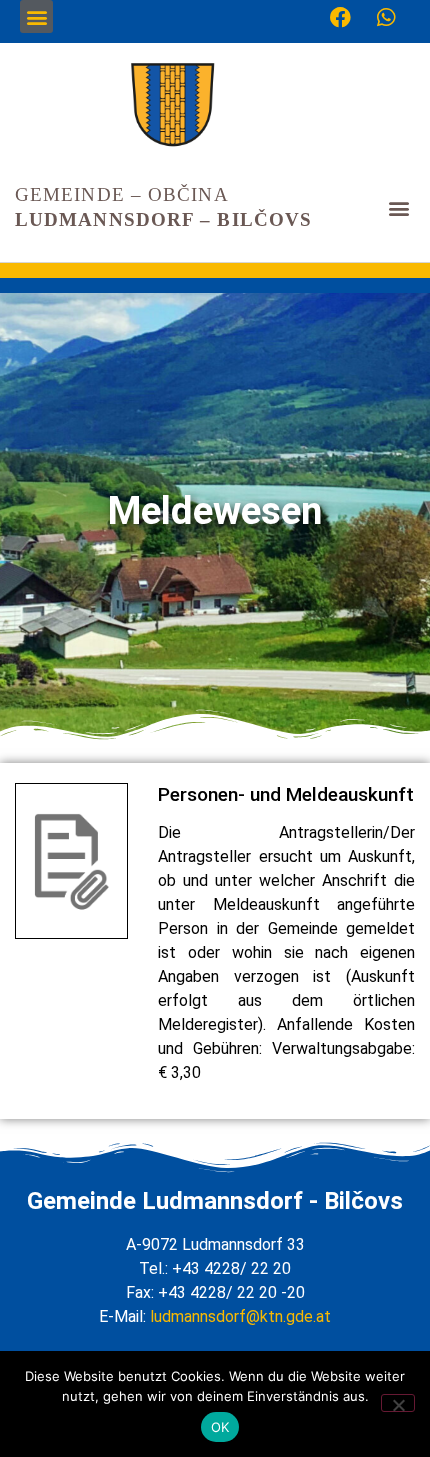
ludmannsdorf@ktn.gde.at (240, 1316)
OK (220, 1427)
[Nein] (398, 1403)
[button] (36, 16)
